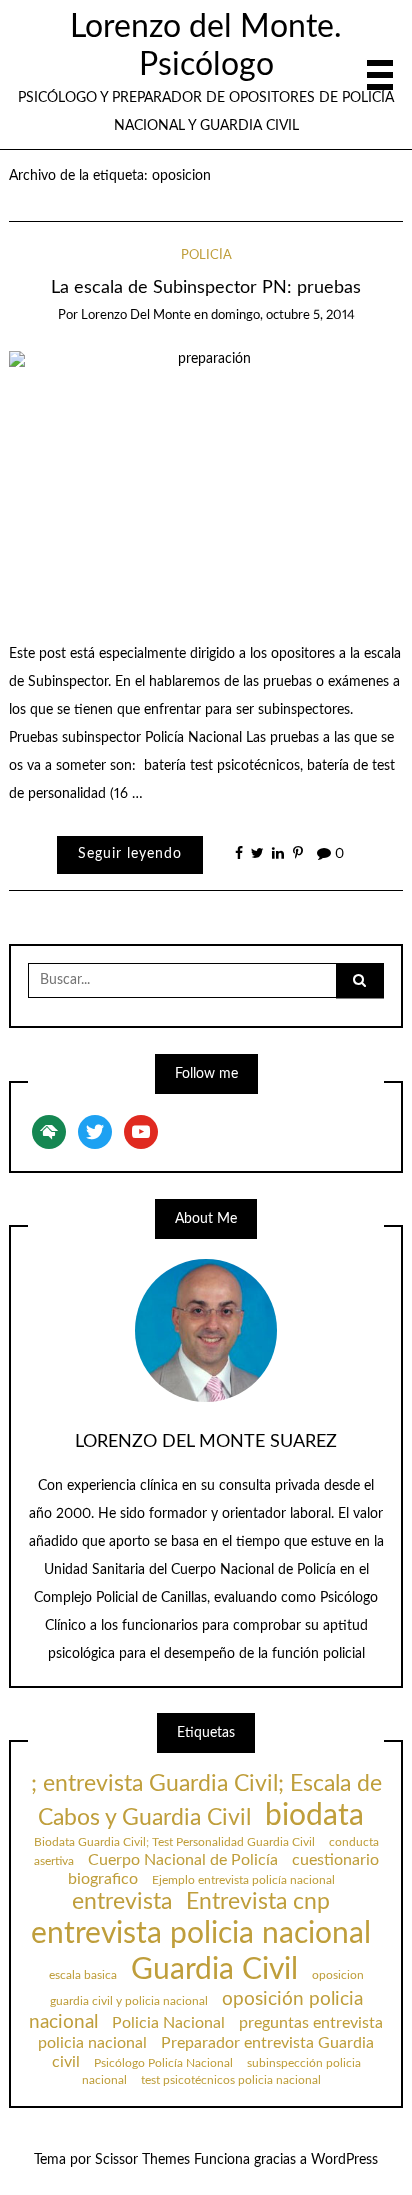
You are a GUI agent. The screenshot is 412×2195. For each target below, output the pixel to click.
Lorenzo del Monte (136, 315)
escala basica (83, 1975)
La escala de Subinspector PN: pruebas (206, 287)
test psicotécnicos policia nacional (231, 2080)
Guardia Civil (214, 1970)
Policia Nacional (168, 2023)
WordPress (344, 2160)
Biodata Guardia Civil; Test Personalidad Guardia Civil (174, 1842)
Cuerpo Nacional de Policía (183, 1860)
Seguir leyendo (130, 854)
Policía (206, 255)
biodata (314, 1816)
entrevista (122, 1902)
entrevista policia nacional (201, 1934)
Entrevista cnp (258, 1902)
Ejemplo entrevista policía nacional (243, 1880)
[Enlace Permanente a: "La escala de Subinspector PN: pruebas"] (206, 482)
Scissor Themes (142, 2160)
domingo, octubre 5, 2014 (283, 315)
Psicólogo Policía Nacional (163, 2063)
